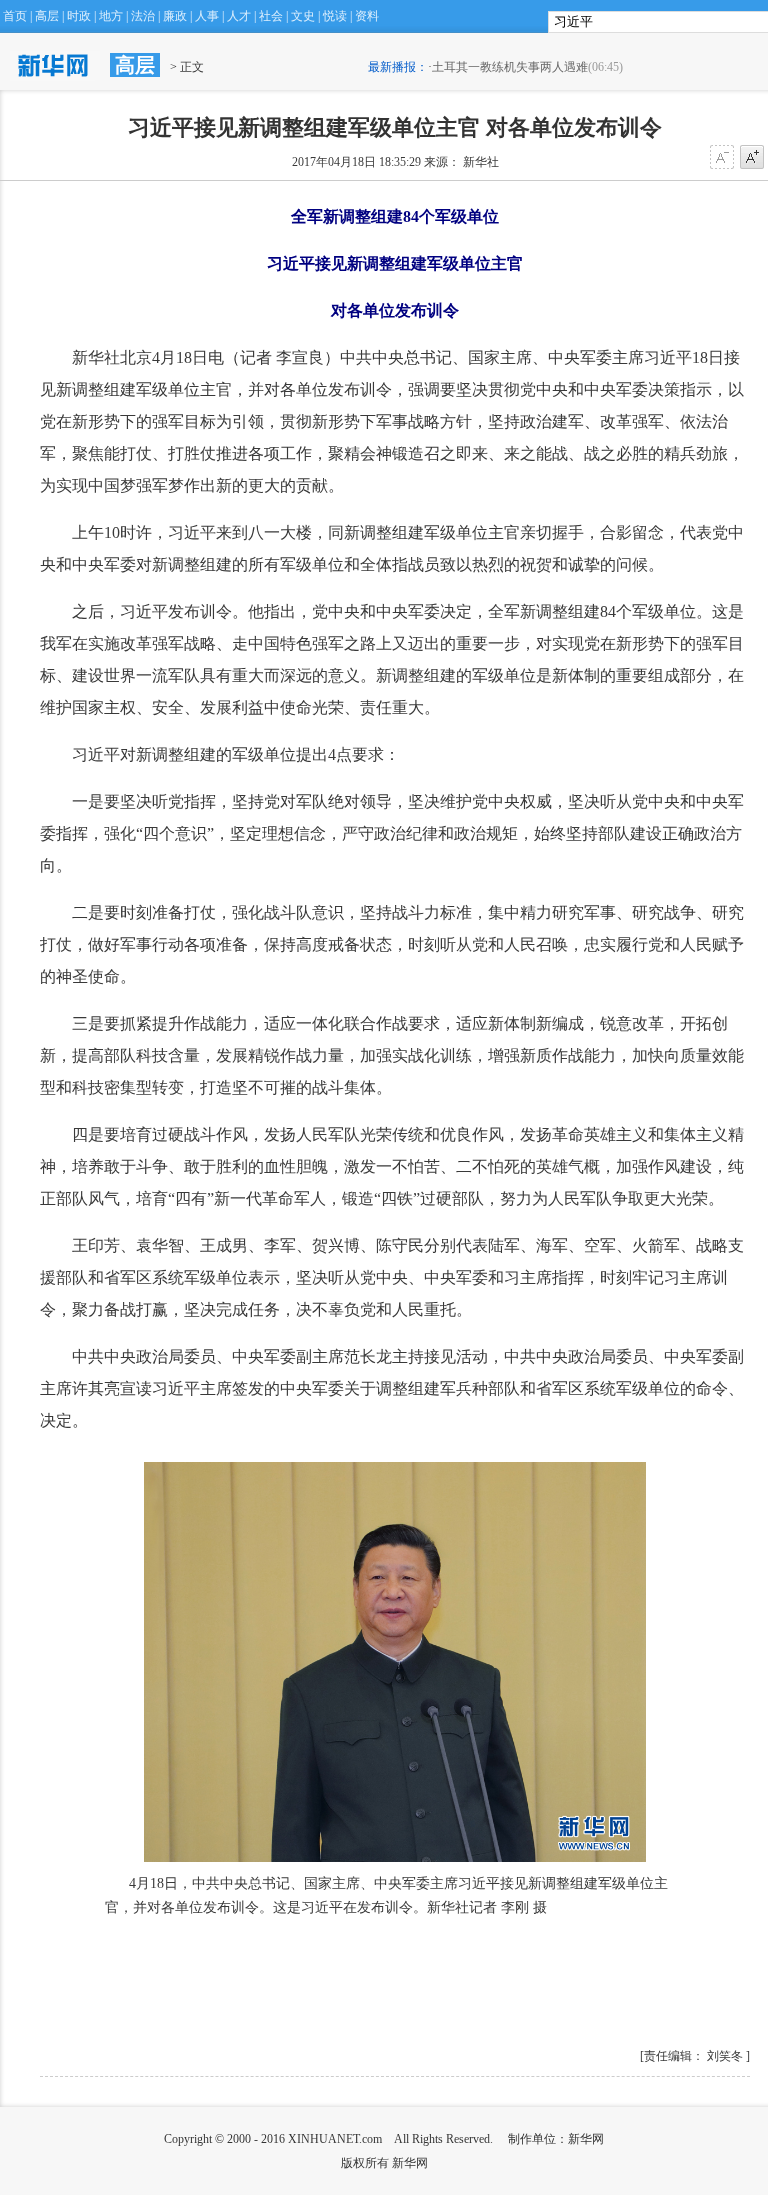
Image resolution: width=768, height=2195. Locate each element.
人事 (207, 16)
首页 (15, 16)
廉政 (175, 16)
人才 (239, 16)
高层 (47, 16)
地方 (111, 16)
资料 (367, 16)
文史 (303, 16)
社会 (271, 16)
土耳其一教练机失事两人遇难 (510, 67)
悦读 (335, 16)
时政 (79, 16)
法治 (143, 16)
